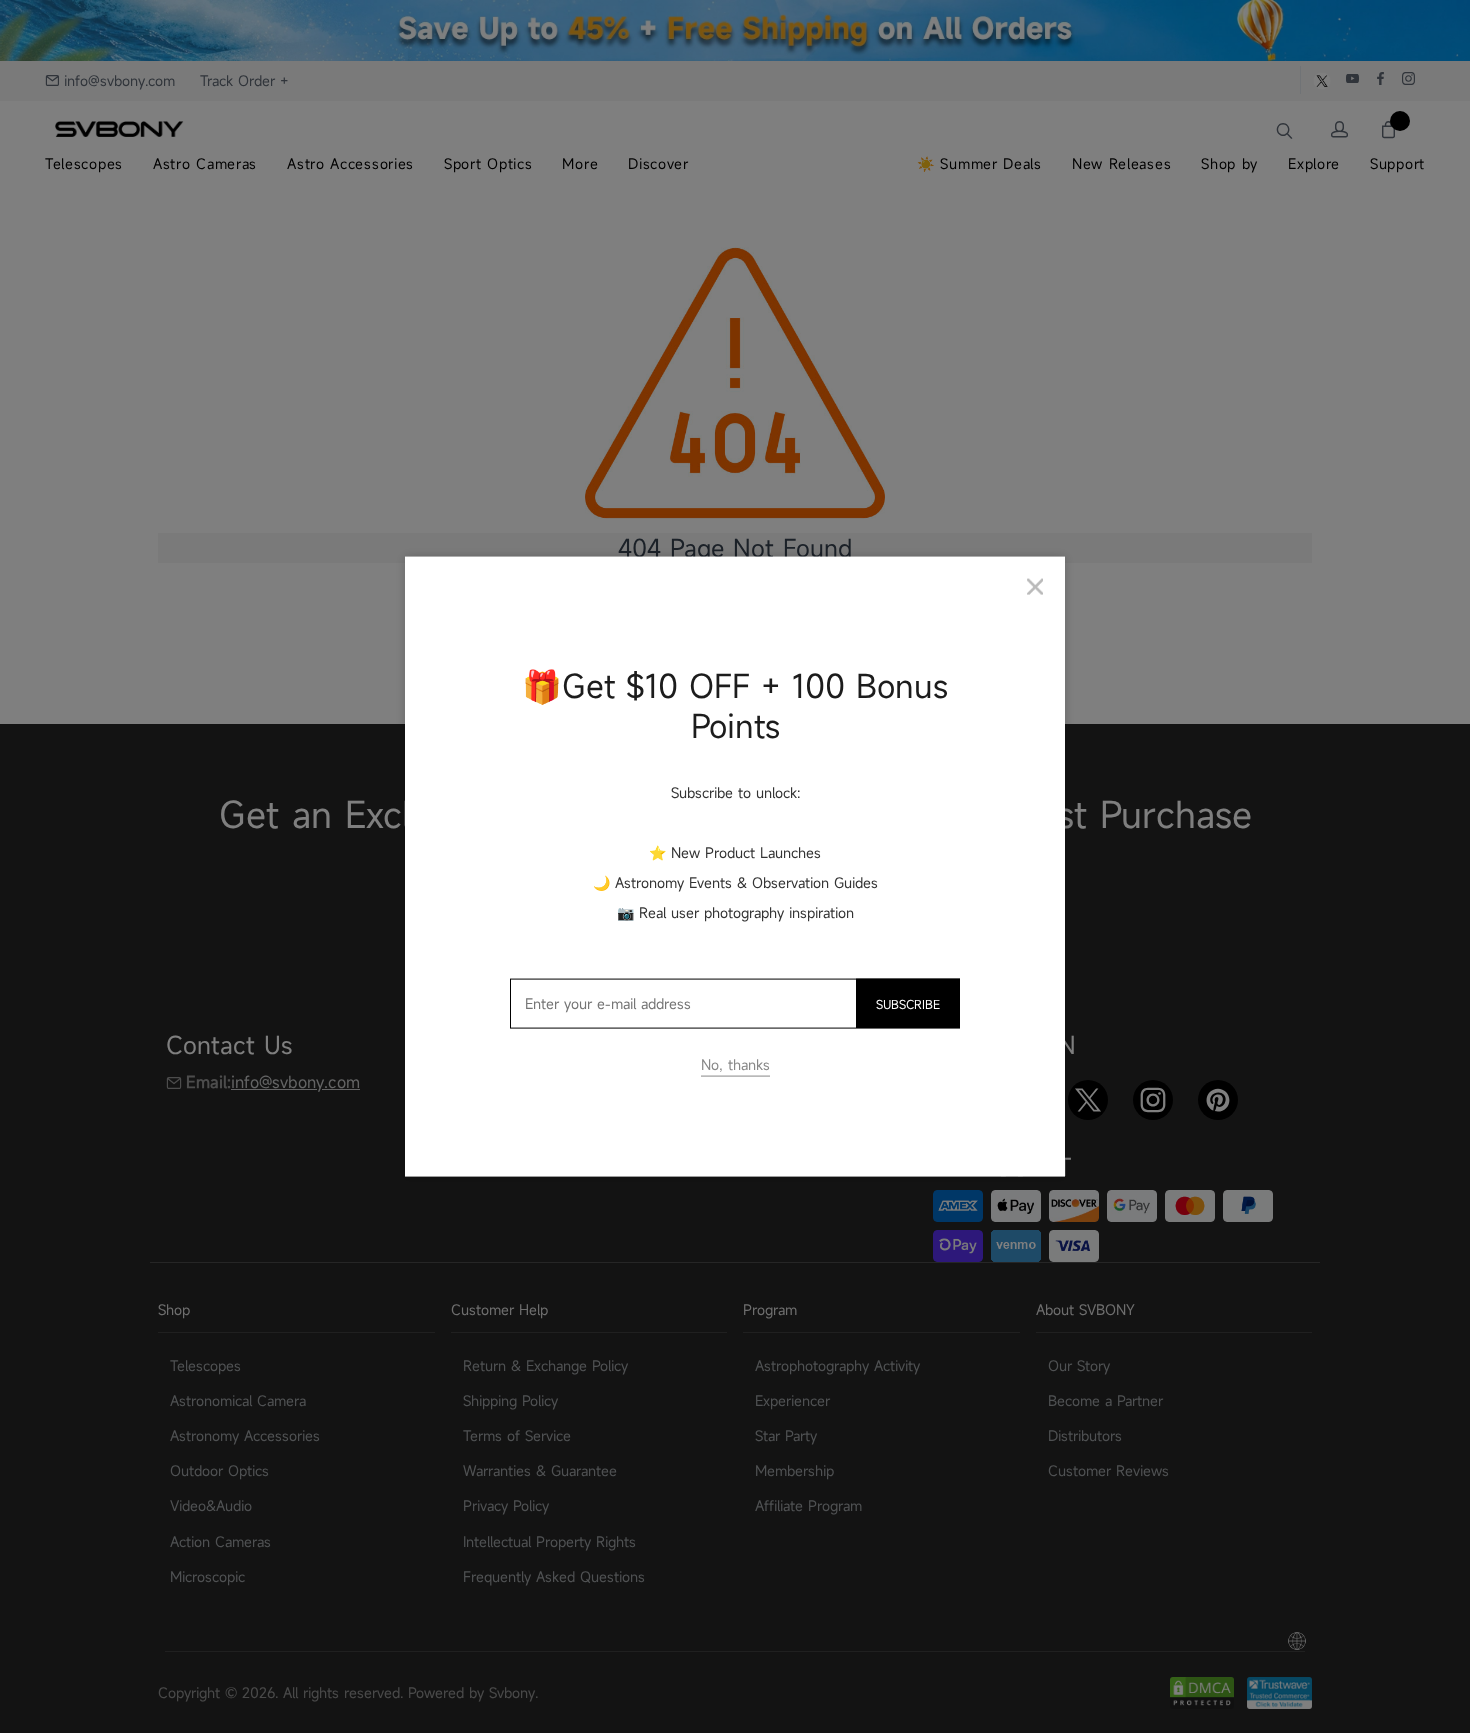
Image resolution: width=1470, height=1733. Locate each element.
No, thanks (735, 1064)
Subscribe (908, 1004)
